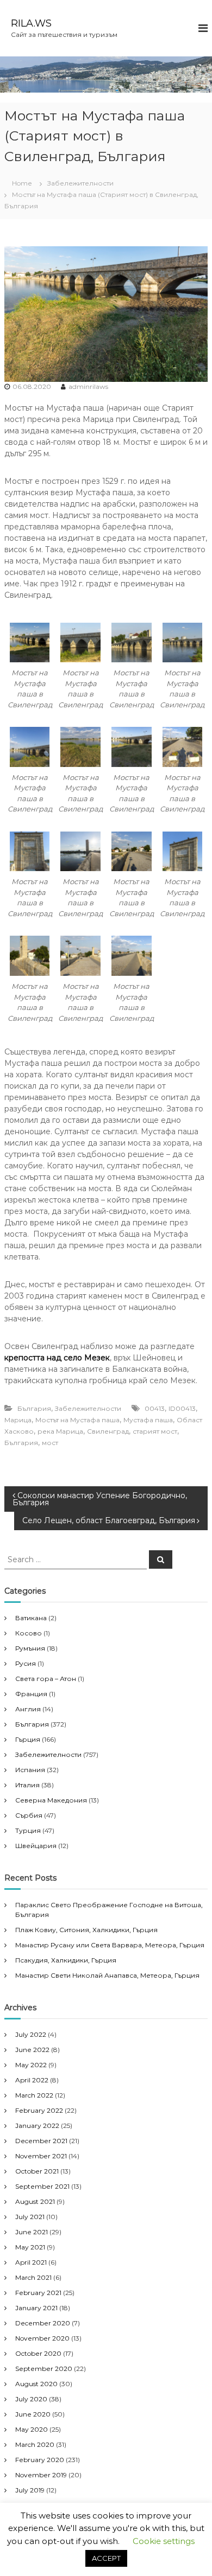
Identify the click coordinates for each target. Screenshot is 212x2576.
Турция (28, 1830)
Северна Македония (51, 1800)
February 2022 (39, 2110)
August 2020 (36, 2384)
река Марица (60, 1431)
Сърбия (29, 1815)
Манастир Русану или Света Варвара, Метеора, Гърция (110, 1945)
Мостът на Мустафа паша (77, 1420)
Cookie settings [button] (164, 2541)
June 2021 (32, 2232)
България (34, 1408)
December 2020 (43, 2323)
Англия (28, 1709)
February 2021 (38, 2293)
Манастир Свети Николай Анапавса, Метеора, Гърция (107, 1975)
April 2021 (31, 2262)
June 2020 (33, 2414)
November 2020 (42, 2338)
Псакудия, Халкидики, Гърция (66, 1960)
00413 (155, 1408)
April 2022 (32, 2080)
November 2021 (41, 2156)
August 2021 (35, 2201)
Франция (31, 1694)
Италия (27, 1785)
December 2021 (41, 2141)
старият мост (155, 1431)
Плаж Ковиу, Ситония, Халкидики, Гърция (86, 1930)
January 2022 (37, 2126)
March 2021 (33, 2277)
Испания (30, 1770)
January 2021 (36, 2308)
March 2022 (34, 2095)
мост (50, 1443)
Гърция (28, 1739)
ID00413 (182, 1408)
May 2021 (30, 2247)
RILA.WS (31, 23)
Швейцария (36, 1846)
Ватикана (31, 1618)
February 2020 (40, 2460)
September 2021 (42, 2186)
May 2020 (32, 2429)
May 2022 (31, 2065)
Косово (29, 1633)
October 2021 (37, 2171)
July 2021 (30, 2217)
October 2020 (38, 2353)
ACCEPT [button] (106, 2558)
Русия (26, 1663)
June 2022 (32, 2050)
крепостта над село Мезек (57, 1358)
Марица (18, 1420)
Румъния (30, 1648)
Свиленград (108, 1431)
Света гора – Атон (46, 1679)
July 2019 (30, 2490)
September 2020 (44, 2369)
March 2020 (35, 2444)
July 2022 (31, 2034)
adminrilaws (88, 386)
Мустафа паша (148, 1420)
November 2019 (41, 2475)
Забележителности (80, 183)
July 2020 (31, 2399)
